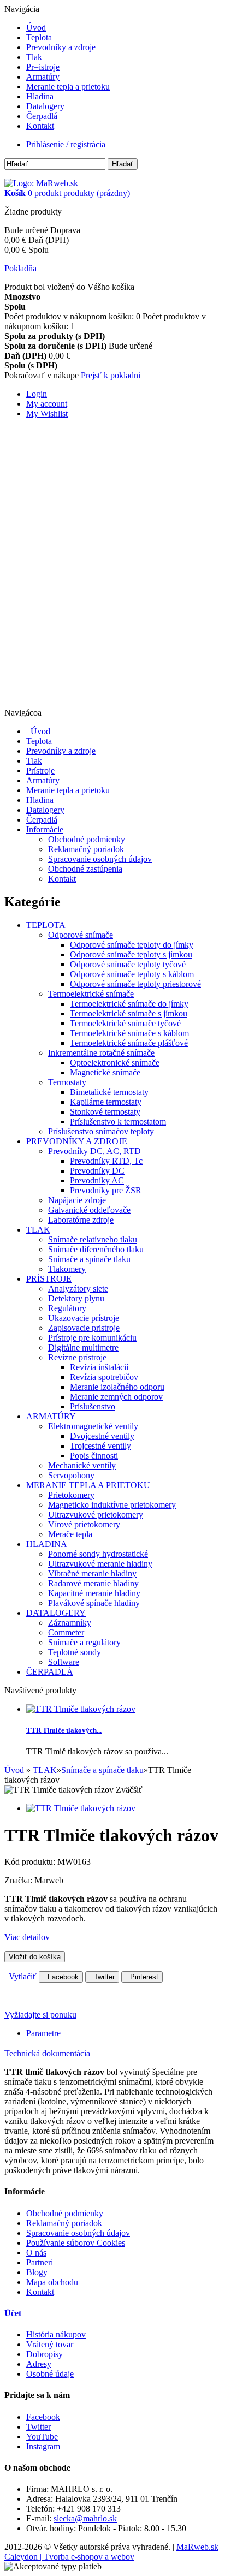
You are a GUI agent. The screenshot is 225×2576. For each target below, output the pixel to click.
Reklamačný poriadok (86, 849)
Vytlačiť (20, 1976)
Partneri (40, 2262)
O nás (36, 2253)
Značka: (19, 1880)
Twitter (102, 1977)
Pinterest (142, 1977)
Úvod (36, 28)
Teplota (39, 37)
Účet (13, 2313)
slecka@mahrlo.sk (85, 2518)
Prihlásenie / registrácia (66, 144)
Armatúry (43, 77)
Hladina (40, 96)
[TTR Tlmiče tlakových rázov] (81, 1808)
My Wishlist (47, 414)
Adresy (39, 2364)
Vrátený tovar (50, 2344)
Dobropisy (45, 2354)
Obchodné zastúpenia (85, 869)
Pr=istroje (43, 67)
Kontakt (40, 126)
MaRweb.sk (197, 2547)
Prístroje (40, 771)
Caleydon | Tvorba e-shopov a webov (69, 2557)
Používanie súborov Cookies (76, 2243)
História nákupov (56, 2334)
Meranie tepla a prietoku (68, 87)
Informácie (45, 829)
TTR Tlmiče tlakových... (64, 1730)
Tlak (34, 57)
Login (37, 394)
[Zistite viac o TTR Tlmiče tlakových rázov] (81, 1709)
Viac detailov (27, 1937)
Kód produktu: (31, 1862)
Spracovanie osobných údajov (100, 859)
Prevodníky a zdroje (61, 47)
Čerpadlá (42, 116)
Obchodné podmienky (87, 839)
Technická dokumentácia (48, 2053)
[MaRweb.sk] (41, 183)
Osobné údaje (50, 2374)
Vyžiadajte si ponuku (40, 2015)
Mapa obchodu (52, 2282)
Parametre (43, 2033)
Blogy (37, 2272)
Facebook (61, 1977)
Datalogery (45, 106)
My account (47, 404)
